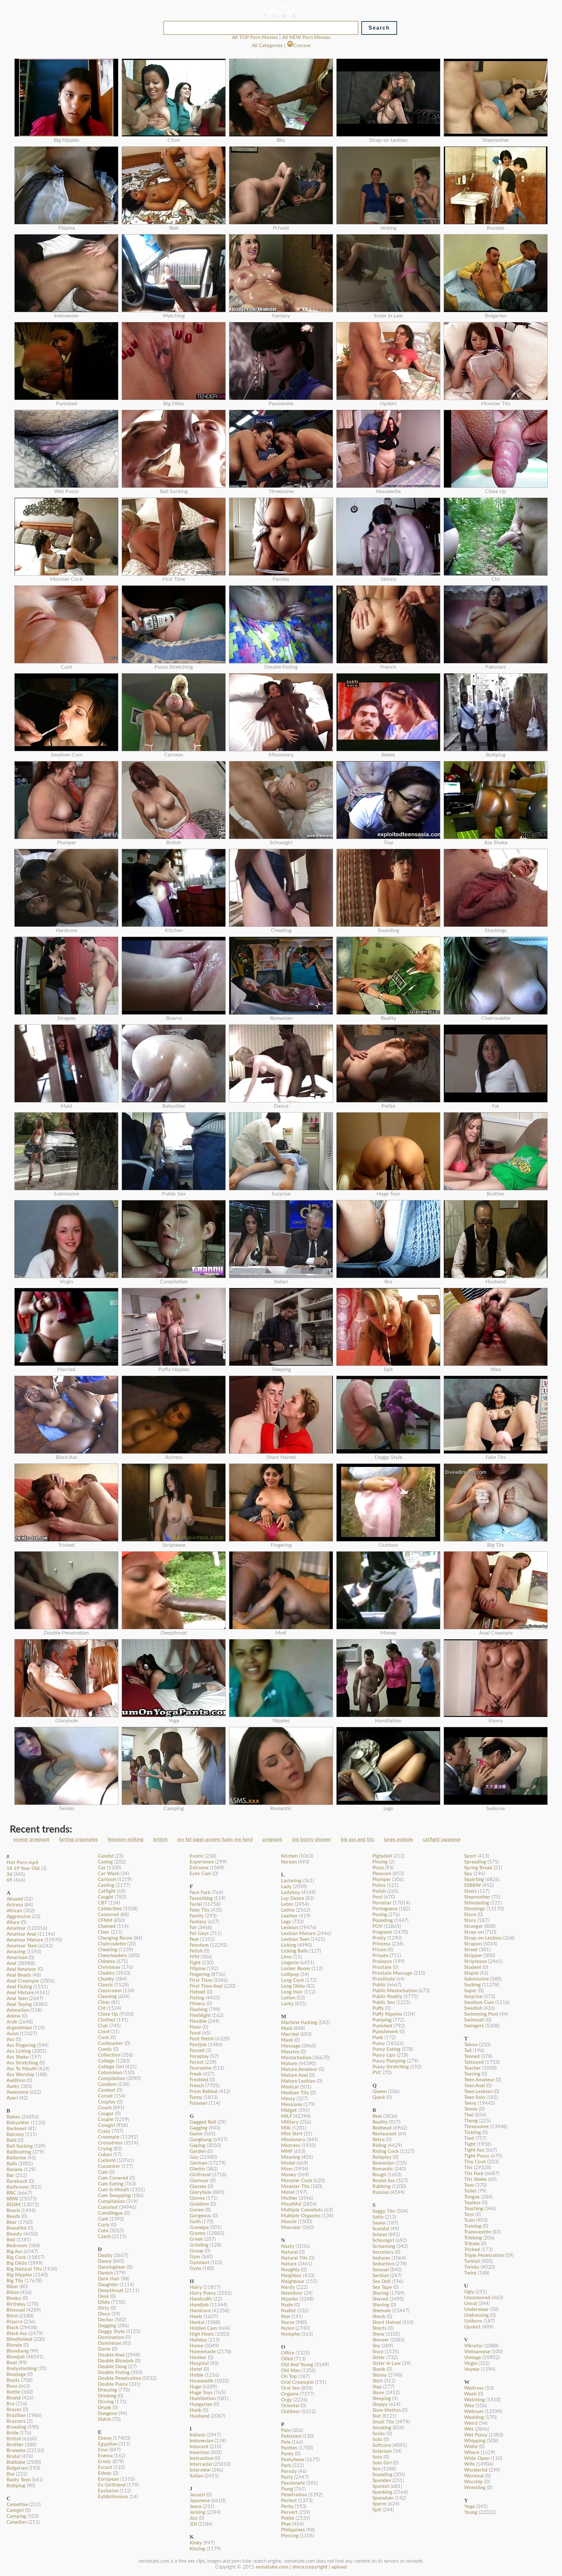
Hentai (197, 2322)
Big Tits (15, 2281)
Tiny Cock (475, 2162)
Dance (105, 2261)
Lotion (288, 1998)
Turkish (472, 2261)
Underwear (476, 2309)
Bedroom (17, 2246)
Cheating (108, 1950)
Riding (379, 2146)
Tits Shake (475, 2179)
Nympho (291, 2334)
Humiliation (203, 2399)
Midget (289, 2110)
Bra (10, 2404)
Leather (289, 1916)
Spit (377, 2510)
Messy (288, 2099)
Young (471, 2512)
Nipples (290, 2299)
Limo (287, 1957)
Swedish (473, 2008)
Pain (286, 2430)
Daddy (105, 2256)
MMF (287, 2151)
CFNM (105, 1921)
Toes (469, 2185)
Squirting (474, 1880)
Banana (15, 2170)
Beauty (14, 2234)
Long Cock (293, 1980)
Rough (379, 2175)
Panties (289, 2448)
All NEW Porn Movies (306, 38)
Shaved (380, 2299)
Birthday (16, 2304)
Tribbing (473, 2238)
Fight (195, 1963)
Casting (106, 1885)
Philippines (293, 2530)
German (198, 2163)
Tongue (472, 2197)
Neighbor (291, 2276)
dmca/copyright (310, 2567)
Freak (196, 2074)
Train (469, 2220)
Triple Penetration (484, 2256)
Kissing (197, 2549)
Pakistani (291, 2436)
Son (376, 2469)
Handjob (199, 2305)
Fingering (200, 1975)
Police (379, 1885)
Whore (472, 2453)
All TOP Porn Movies (255, 38)
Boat (12, 2363)
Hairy (196, 2287)
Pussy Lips (384, 2055)
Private (380, 1956)
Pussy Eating (386, 2049)
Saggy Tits (384, 2211)
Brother (15, 2445)
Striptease (475, 1962)
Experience (202, 1862)
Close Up (108, 2014)
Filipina (198, 1969)
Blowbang (18, 2351)
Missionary (293, 2140)
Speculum (383, 2498)
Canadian (17, 2522)
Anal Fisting (19, 1987)
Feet (194, 1939)
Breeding (16, 2427)
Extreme (199, 1868)
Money (289, 2175)
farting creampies (79, 1840)
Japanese (200, 2501)
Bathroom (18, 2187)
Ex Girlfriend (112, 2485)
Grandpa (199, 2228)
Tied (469, 2138)
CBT (103, 1903)
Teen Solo (475, 2097)
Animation (18, 2010)
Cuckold (107, 2161)
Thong (471, 2121)
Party (287, 2477)
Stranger (474, 1926)
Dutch (104, 2419)
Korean (289, 1862)
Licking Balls (295, 1951)
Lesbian (289, 1928)
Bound (14, 2398)
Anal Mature (20, 1993)
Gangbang (201, 2140)
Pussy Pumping (389, 2061)
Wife (469, 2464)
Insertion (199, 2453)
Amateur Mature (25, 1940)
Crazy (104, 2131)
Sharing (381, 2293)
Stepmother (477, 1897)
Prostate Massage (392, 1973)
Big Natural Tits (24, 2269)
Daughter (108, 2285)
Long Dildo (293, 1986)
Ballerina (16, 2158)
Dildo (104, 2302)
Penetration (294, 2495)
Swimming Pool (481, 2014)
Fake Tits (200, 1910)
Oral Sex (290, 2388)
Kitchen (289, 1856)
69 (9, 1880)
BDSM (13, 2205)
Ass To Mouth (22, 2069)
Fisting (197, 1998)
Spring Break (478, 1868)
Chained (107, 1926)
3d (9, 1874)
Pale (286, 2442)
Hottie (197, 2375)
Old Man (291, 2371)
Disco (104, 2314)
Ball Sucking (20, 2146)
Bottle (13, 2392)
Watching (475, 2400)
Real (377, 2116)
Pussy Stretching (391, 2067)
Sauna (379, 2223)
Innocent (199, 2447)
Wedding (474, 2417)
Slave (378, 2393)
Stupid (471, 1973)
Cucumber (109, 2166)
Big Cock (16, 2257)
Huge (195, 2387)
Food (195, 2033)
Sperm (380, 2504)
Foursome (201, 2068)
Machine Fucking (299, 2023)
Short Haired (387, 2322)
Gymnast (200, 2263)
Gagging (199, 2128)
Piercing (290, 2536)
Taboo (471, 2045)
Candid (106, 1856)
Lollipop (290, 1975)
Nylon (288, 2328)
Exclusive (108, 2491)
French (197, 2086)
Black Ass (17, 2334)
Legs (286, 1922)
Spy (468, 1874)
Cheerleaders (113, 1956)
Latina (288, 1910)
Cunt (103, 2219)
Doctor (106, 2320)
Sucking (472, 1985)
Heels (196, 2317)
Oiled (287, 2359)
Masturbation (296, 2058)
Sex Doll (381, 2282)
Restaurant (384, 2134)
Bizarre (14, 2322)
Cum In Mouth (114, 2190)
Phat (286, 2524)
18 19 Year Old (23, 1869)
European (108, 2479)
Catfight (107, 1891)
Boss (12, 2386)
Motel (288, 2192)
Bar (10, 2176)
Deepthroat (111, 2291)
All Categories (267, 46)
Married (290, 2034)
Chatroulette (112, 1944)
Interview (200, 2470)
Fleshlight (200, 2015)
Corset (105, 2096)
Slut (377, 2416)
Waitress (474, 2388)
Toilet (470, 2191)
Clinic (104, 2002)
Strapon (473, 1944)
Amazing (16, 1952)
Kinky (196, 2543)
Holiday (198, 2340)
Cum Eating (111, 2184)
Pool (377, 1897)
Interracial (201, 2464)
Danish (105, 2273)
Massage (291, 2046)
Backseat (17, 2129)
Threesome (476, 2127)
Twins (470, 2273)
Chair (104, 1932)
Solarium (382, 2451)
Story (470, 1921)
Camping (16, 2516)
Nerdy (288, 2287)
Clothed (107, 2020)
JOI (193, 2524)
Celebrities (110, 1909)
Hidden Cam (203, 2328)
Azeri (12, 2098)
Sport (470, 1856)
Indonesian (201, 2441)
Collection (109, 2055)
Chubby (106, 1973)
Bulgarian (17, 2468)
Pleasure (382, 1874)
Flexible (198, 2021)
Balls (12, 2164)
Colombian (110, 2073)
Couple (106, 2120)
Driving (106, 2402)
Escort (105, 2468)
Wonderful (476, 2470)
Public (379, 1985)
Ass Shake (18, 2057)
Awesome (17, 2092)
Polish (379, 1891)
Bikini (13, 2293)
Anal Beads (19, 1975)
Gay (194, 2157)
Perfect (289, 2501)
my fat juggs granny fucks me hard (215, 1840)
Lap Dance (293, 1898)
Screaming (384, 2246)
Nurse (288, 2322)
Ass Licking (19, 2051)
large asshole (399, 1840)
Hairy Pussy (203, 2293)
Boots (13, 2380)
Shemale (382, 2311)
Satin (378, 2217)
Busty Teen (19, 2480)
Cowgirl (107, 2125)
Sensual (381, 2270)
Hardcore (200, 2311)
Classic (106, 1985)
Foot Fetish (202, 2039)
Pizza (378, 1868)
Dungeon (108, 2414)
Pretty (379, 1938)
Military (290, 2122)
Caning (105, 1862)
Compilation (112, 2079)
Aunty (13, 2086)
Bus (11, 2474)
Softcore (382, 2445)
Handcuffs (201, 2299)
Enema (105, 2456)
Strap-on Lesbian (483, 1938)
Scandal (381, 2229)
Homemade (203, 2352)
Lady (286, 1887)
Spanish (381, 2486)
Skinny (380, 2375)
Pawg (287, 2489)
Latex (287, 1904)
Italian (196, 2476)
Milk (286, 2128)
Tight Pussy (477, 2156)
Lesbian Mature (298, 1934)
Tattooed (474, 2062)
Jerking (197, 2512)
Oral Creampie (297, 2382)
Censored (108, 1915)
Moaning (291, 2157)
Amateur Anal (21, 1934)
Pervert (289, 2512)
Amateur (16, 1928)
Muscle (289, 2222)
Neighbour (293, 2282)
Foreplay (199, 2056)
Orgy (287, 2400)
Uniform (473, 2321)
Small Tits (383, 2422)
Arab (12, 2022)
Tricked (472, 2250)
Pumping (382, 2020)
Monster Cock (297, 2181)
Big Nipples (19, 2275)
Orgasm (290, 2394)
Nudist (288, 2311)
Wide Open (477, 2458)
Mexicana (292, 2105)
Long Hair (292, 1992)
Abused (15, 1899)
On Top (289, 2376)
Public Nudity (387, 1997)
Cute (103, 2231)
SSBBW (473, 1885)
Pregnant (382, 1932)
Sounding (382, 2475)
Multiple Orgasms (301, 2216)
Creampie (109, 2137)
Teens (470, 2103)
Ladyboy (291, 1893)
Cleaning (107, 1997)
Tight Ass (474, 2150)
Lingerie (290, 1963)
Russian (381, 2192)
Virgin (471, 2363)
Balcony (15, 2135)
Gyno (195, 2269)
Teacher (473, 2068)
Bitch (12, 2316)
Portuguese (385, 1909)
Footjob (198, 2045)
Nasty (288, 2246)
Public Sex (384, 2002)
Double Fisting (114, 2373)
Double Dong (112, 2367)
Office (288, 2353)
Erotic (105, 2462)
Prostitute (384, 1979)
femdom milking (126, 1840)
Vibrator (474, 2346)
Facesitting (201, 1898)
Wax (469, 2406)
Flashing (199, 2010)
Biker (12, 2287)
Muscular (291, 2228)
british (160, 1840)
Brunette (16, 2451)
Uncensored (477, 2298)
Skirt (378, 2381)
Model (288, 2163)
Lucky (287, 2004)
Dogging (107, 2326)
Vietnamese (477, 2352)
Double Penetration (120, 2378)
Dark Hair (109, 2279)
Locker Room (296, 1969)
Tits (468, 2168)
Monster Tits (295, 2187)
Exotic (197, 1856)
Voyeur (472, 2369)
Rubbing (381, 2187)
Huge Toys (201, 2393)
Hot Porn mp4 (22, 1863)
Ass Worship (20, 2075)
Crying (105, 2149)
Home (196, 2346)
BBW (12, 2199)
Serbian (381, 2276)
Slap (377, 2387)
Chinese (107, 1962)
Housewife (201, 2381)
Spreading (475, 1862)
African (14, 1911)
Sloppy (380, 2404)
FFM (194, 1957)
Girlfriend (200, 2175)
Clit (102, 2008)
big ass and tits (358, 1840)
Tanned (472, 2056)
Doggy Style (111, 2332)
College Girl (111, 2067)
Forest (197, 2062)
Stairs (470, 1891)
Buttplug (16, 2486)
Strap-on (474, 1932)
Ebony (105, 2438)
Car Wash (109, 1874)
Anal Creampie (23, 1981)
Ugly (469, 2292)
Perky (287, 2507)
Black (13, 2328)
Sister (379, 2358)
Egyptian (108, 2444)
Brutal (13, 2456)
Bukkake (16, 2462)
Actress (15, 1905)
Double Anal (111, 2355)
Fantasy (198, 1922)
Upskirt (472, 2327)
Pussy (379, 2043)
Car (102, 1868)
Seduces (381, 2258)
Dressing (107, 2390)
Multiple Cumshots (302, 2210)
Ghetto (197, 2169)
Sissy (378, 2352)
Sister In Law (387, 2363)
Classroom (110, 1991)
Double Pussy (113, 2384)
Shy (376, 2346)
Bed (11, 2240)
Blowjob (16, 2357)
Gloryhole (201, 2192)
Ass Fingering (21, 2045)
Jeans (196, 2507)
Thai (469, 2115)
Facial (196, 1904)
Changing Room (115, 1938)
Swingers (474, 2026)
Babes (13, 2117)
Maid (287, 2029)
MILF (287, 2116)
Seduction (383, 2264)
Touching (474, 2209)
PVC (377, 2073)
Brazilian (16, 2416)
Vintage (473, 2358)
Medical (290, 2087)
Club (103, 2026)
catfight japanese (442, 1840)
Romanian (383, 2163)
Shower (381, 2340)
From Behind (204, 2092)
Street (471, 1950)
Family (197, 1916)
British (14, 2439)
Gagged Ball (203, 2122)
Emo (103, 2450)
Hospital (199, 2363)
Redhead (382, 2128)
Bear (12, 2222)
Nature (289, 2264)
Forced (197, 2051)
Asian (13, 2034)
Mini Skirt (292, 2134)
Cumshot (108, 2207)
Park (286, 2466)
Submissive (476, 1979)
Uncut (471, 2304)
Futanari (199, 2103)
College (106, 2061)
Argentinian (19, 2028)
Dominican (110, 2343)
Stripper (473, 1956)
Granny (198, 2233)
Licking (289, 1945)
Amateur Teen (22, 1946)
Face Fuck (200, 1893)
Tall (468, 2051)
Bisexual (16, 2310)
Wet (469, 2429)
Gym (195, 2257)
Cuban (105, 2155)
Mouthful (291, 2204)
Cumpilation (111, 2202)
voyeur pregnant (31, 1840)
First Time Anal (206, 1986)
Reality (380, 2122)
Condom (107, 2084)
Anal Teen (17, 1999)
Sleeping (382, 2399)
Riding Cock (386, 2151)
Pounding (383, 1921)
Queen (380, 2092)
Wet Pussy (476, 2435)
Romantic (383, 2169)
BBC (11, 2193)
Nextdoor (292, 2293)
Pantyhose (293, 2460)
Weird (471, 2423)
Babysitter (18, 2123)
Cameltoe (17, 2505)
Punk (378, 2038)
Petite (288, 2518)
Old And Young (297, 2365)
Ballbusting (19, 2152)
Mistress (291, 2146)
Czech (104, 2237)
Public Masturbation (395, 1991)
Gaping (197, 2146)
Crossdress (110, 2143)
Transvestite (478, 2232)
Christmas (109, 1967)
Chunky (106, 1979)
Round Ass (384, 2181)
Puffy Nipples (387, 2014)
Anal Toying (19, 2004)
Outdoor (291, 2412)
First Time (201, 1980)
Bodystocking (22, 2369)
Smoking (382, 2428)
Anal (11, 1963)
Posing (380, 1915)
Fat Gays (199, 1934)
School (380, 2235)
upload (339, 2567)
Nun (286, 2317)
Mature (289, 2064)
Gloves (197, 2198)
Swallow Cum (479, 2002)
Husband (200, 2416)
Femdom (199, 1945)
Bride (13, 2433)
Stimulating (477, 1903)
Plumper (382, 1880)
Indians (197, 2435)
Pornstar (382, 1903)
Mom (287, 2169)
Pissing (380, 1862)
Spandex (382, 2481)
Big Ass (14, 2252)
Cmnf (104, 2032)
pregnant (272, 1840)
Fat (193, 1928)
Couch (105, 2108)
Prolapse (382, 1962)
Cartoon (107, 1880)
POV (377, 1926)
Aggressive (19, 1917)
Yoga (469, 2507)
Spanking (382, 2492)
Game (196, 2134)
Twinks (472, 2267)
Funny (196, 2097)
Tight (470, 2144)
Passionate (293, 2483)
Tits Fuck (474, 2174)
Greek (196, 2239)
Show (378, 2334)
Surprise (473, 1997)
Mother (289, 2198)
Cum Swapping (114, 2196)
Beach (13, 2211)
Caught (106, 1897)
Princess (381, 1944)
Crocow (302, 46)
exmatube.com (272, 2567)
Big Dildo (17, 2263)
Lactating (291, 1881)
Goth (195, 2222)
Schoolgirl (383, 2241)
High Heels (202, 2334)
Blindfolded (19, 2339)
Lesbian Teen (295, 1939)
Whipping (475, 2441)
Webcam (474, 2412)
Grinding (199, 2245)
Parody (289, 2471)
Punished (382, 2026)
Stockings (475, 1909)
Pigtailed (382, 1856)
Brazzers (16, 2421)
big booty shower (312, 1840)
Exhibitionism (113, 2497)
